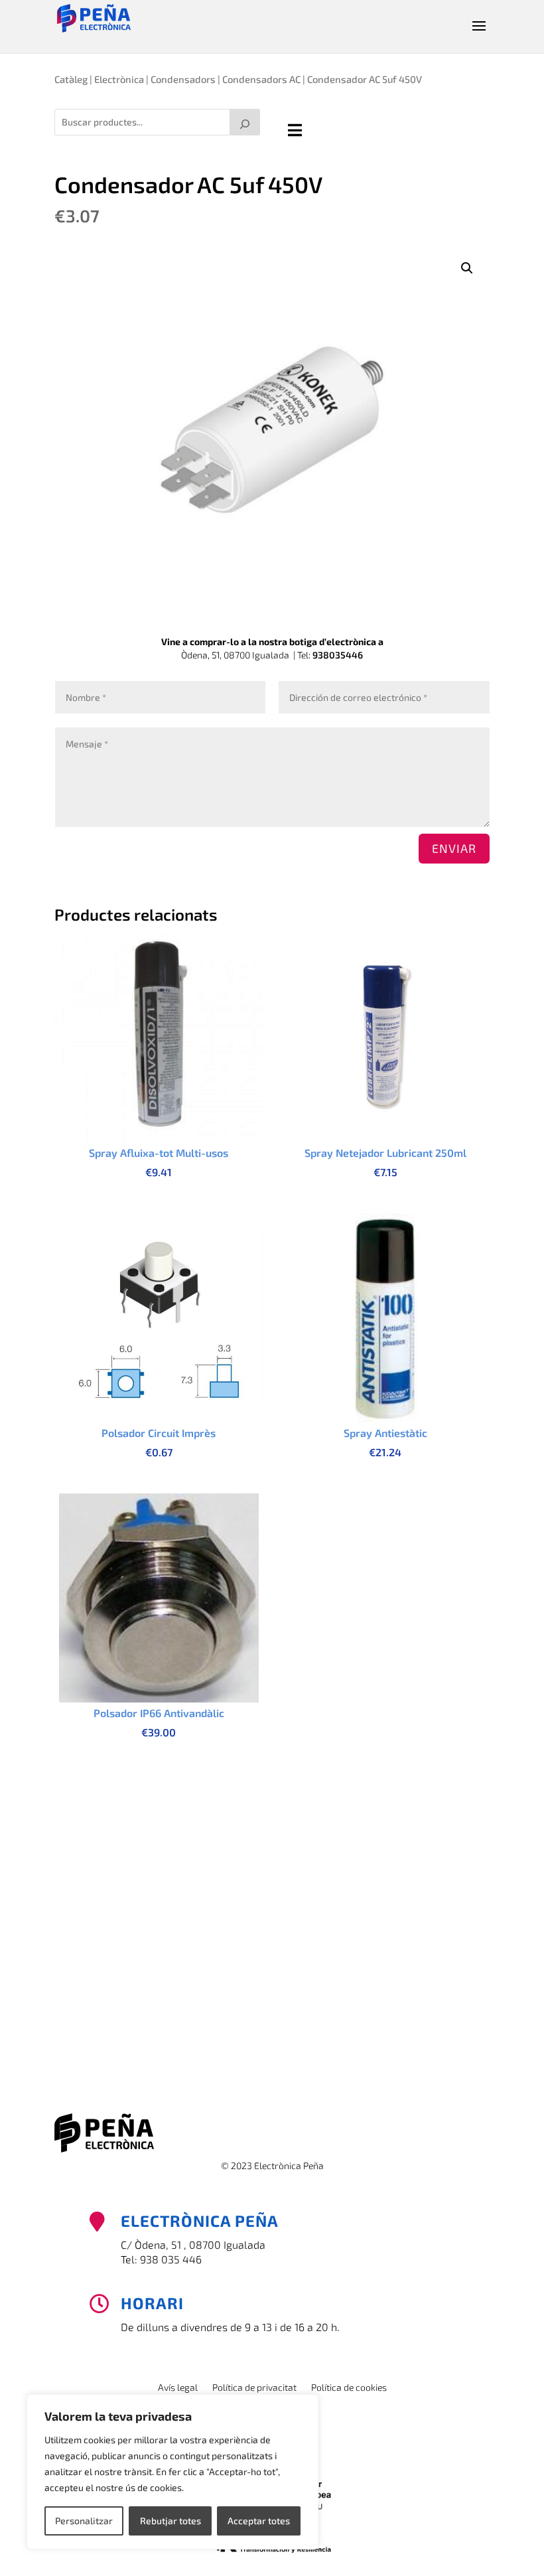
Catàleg (71, 79)
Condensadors (183, 79)
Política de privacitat (254, 2388)
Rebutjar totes (170, 2521)
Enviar (454, 848)
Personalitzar (84, 2521)
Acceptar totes (259, 2521)
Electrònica (119, 79)
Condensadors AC (261, 79)
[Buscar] (245, 122)
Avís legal (178, 2388)
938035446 (338, 655)
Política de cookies (349, 2388)
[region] (172, 2472)
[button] (467, 268)
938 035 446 (171, 2259)
